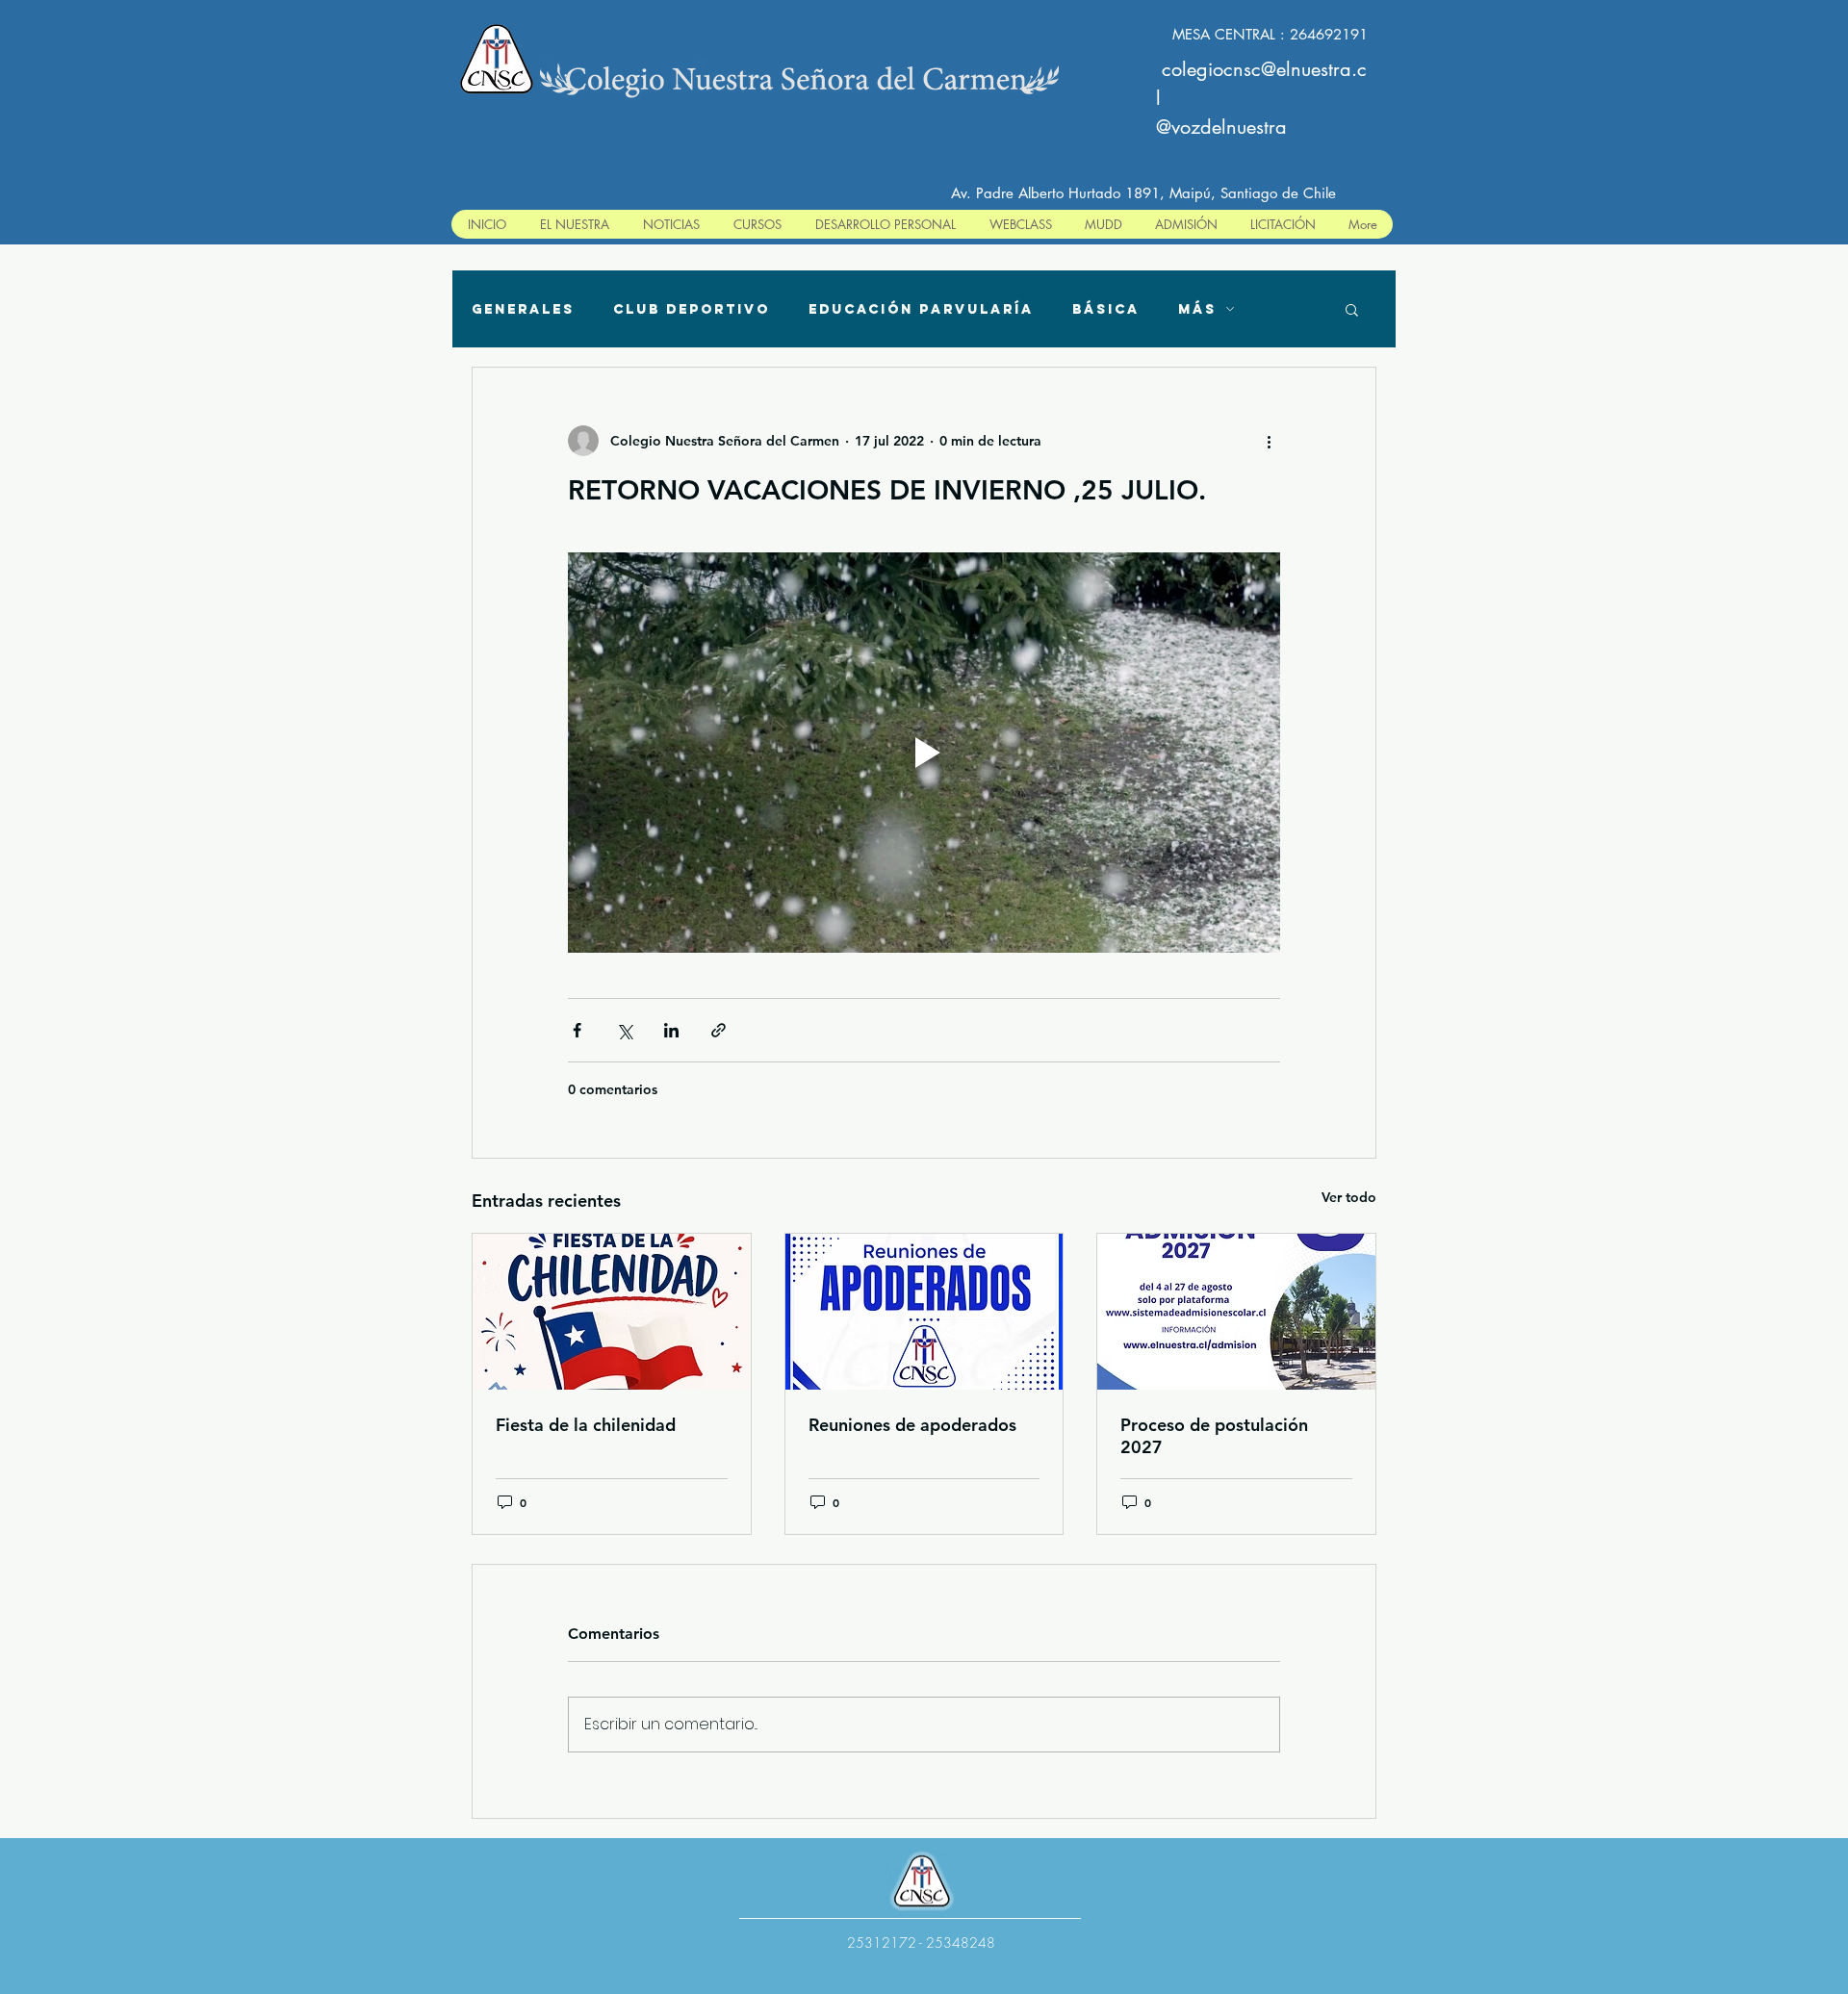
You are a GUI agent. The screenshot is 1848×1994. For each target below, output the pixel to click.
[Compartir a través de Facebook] (577, 1030)
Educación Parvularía (921, 309)
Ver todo (1349, 1197)
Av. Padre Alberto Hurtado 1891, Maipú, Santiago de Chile (1143, 193)
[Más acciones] (1269, 441)
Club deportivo (692, 309)
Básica (1106, 309)
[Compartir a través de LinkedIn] (671, 1030)
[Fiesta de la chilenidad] (612, 1312)
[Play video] (924, 753)
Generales (523, 309)
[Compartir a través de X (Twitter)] (624, 1030)
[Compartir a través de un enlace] (719, 1030)
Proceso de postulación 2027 (1214, 1436)
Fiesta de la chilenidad (586, 1425)
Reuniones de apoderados (912, 1425)
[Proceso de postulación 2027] (1236, 1312)
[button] (1352, 309)
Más (1197, 309)
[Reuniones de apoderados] (924, 1312)
